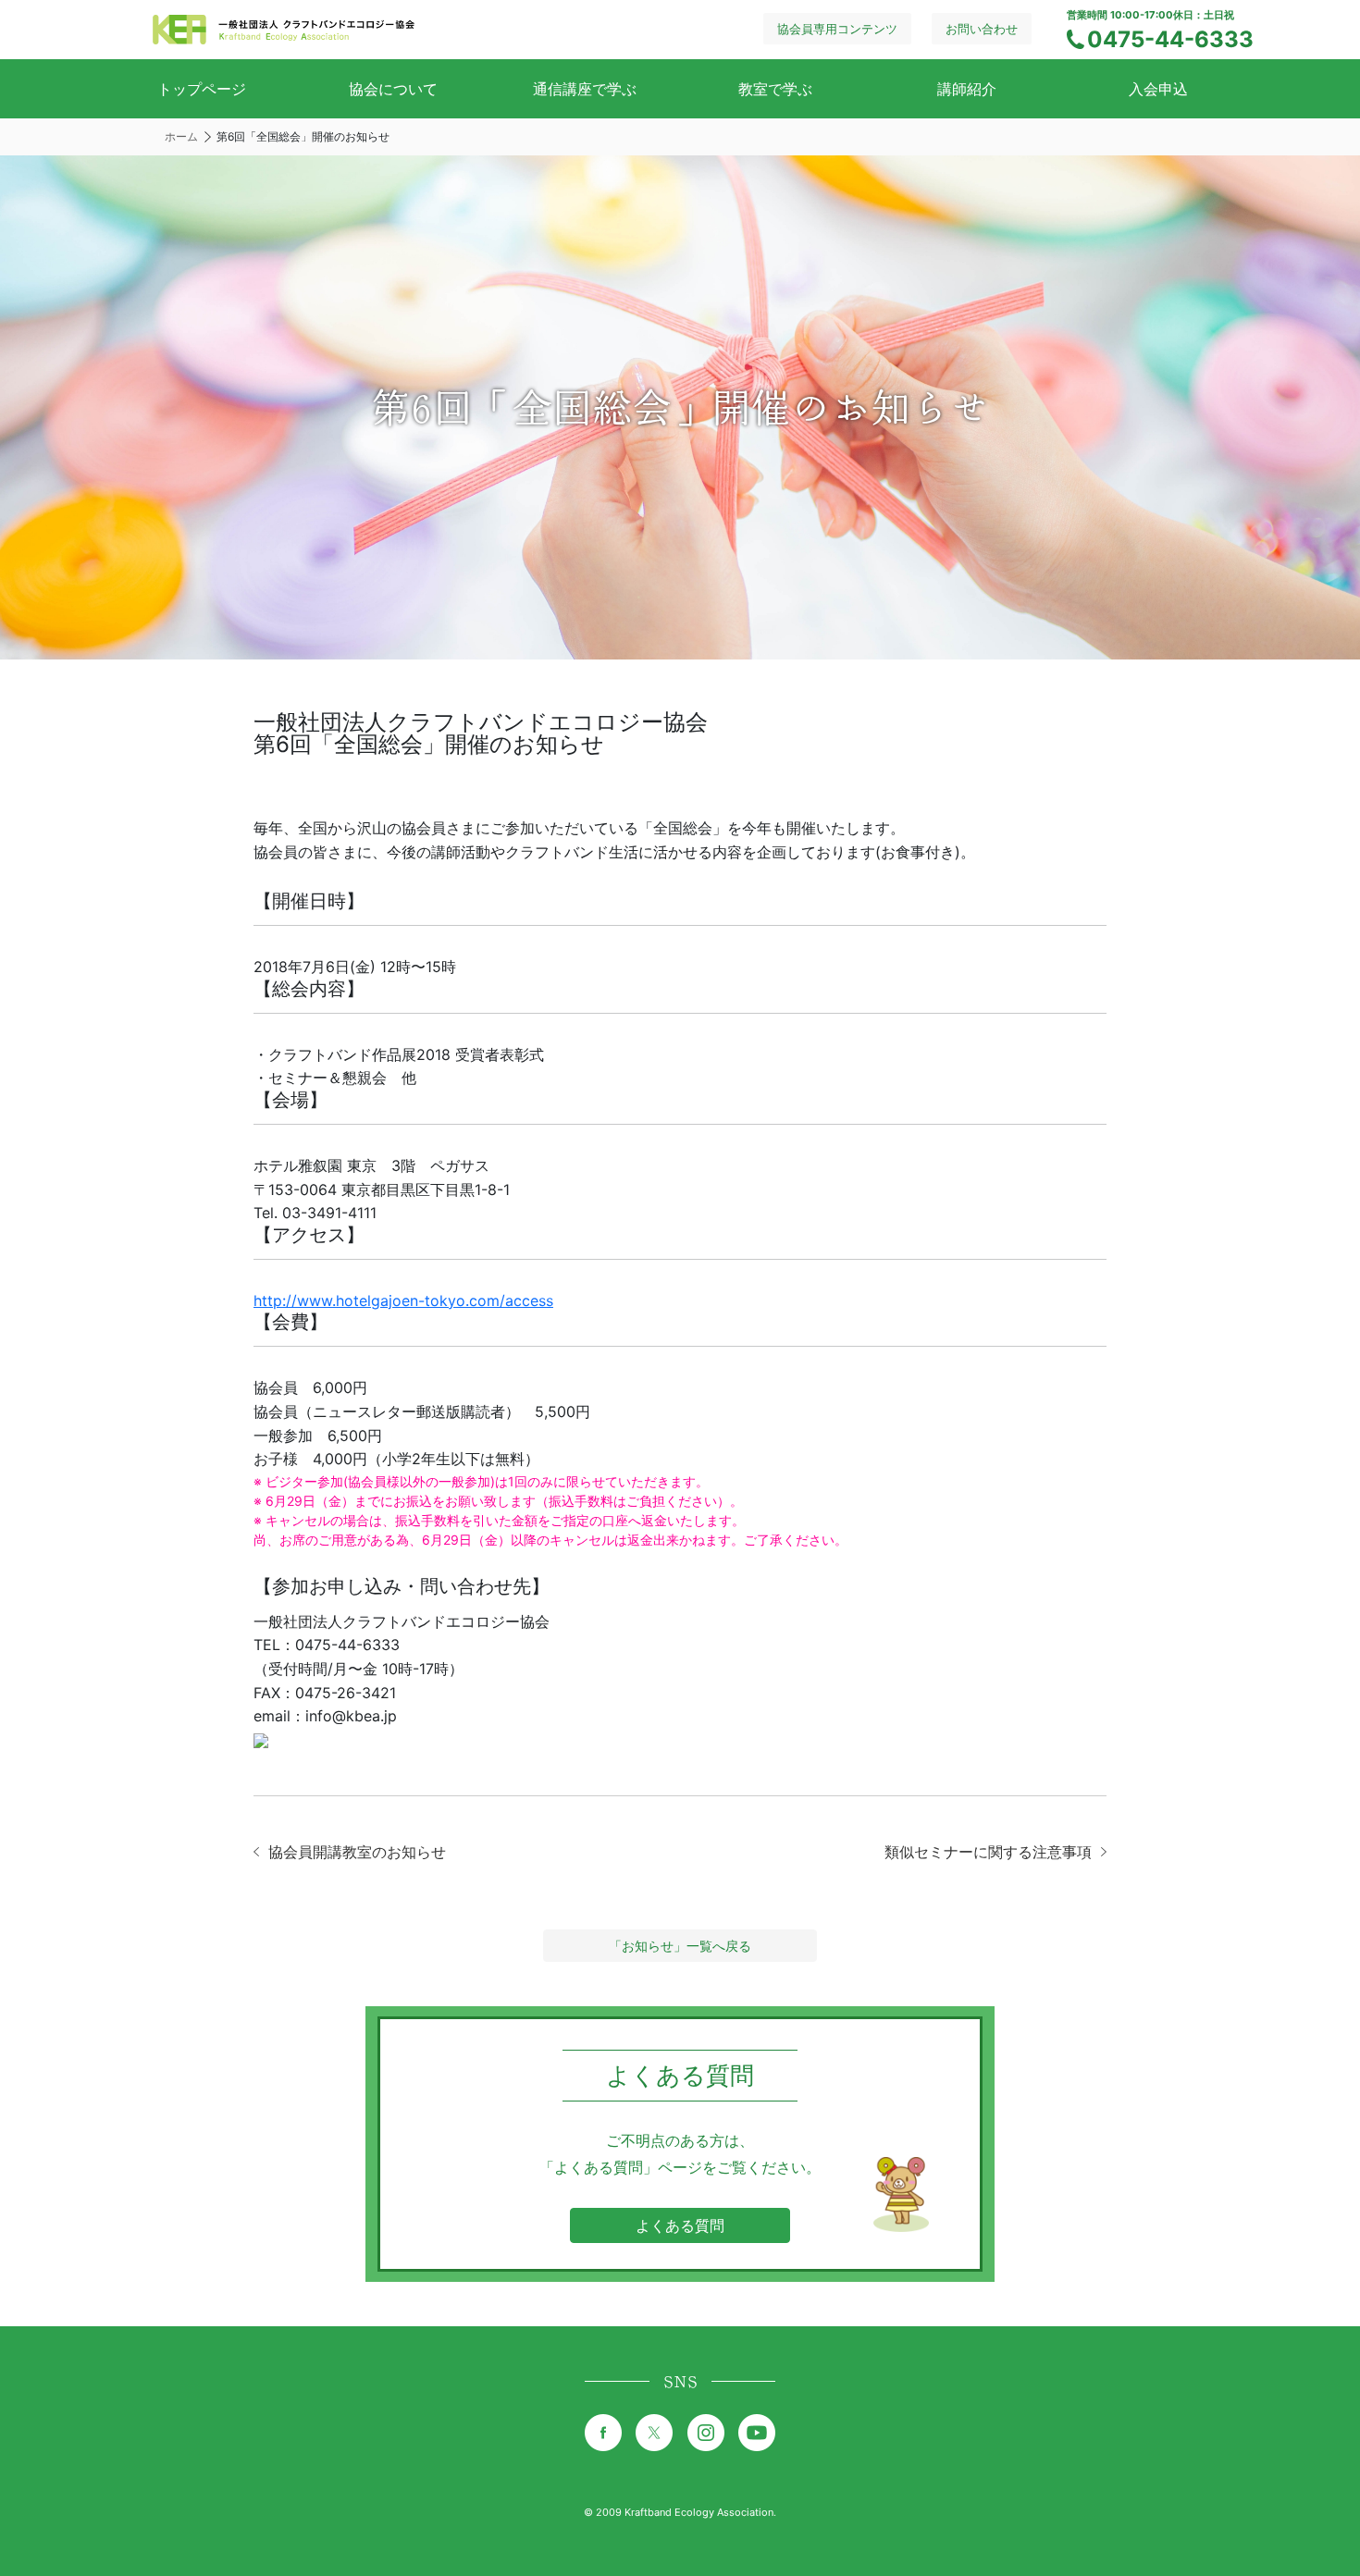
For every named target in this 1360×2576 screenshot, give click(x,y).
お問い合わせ (982, 29)
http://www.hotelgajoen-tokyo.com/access (403, 1300)
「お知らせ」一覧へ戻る (680, 1946)
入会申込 (1158, 89)
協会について (393, 89)
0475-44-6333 (1170, 39)
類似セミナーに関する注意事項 (988, 1852)
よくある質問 (680, 2225)
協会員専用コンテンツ (837, 29)
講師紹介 (967, 89)
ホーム (181, 136)
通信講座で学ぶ (585, 89)
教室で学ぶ (775, 89)
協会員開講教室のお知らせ (357, 1852)
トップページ (202, 89)
